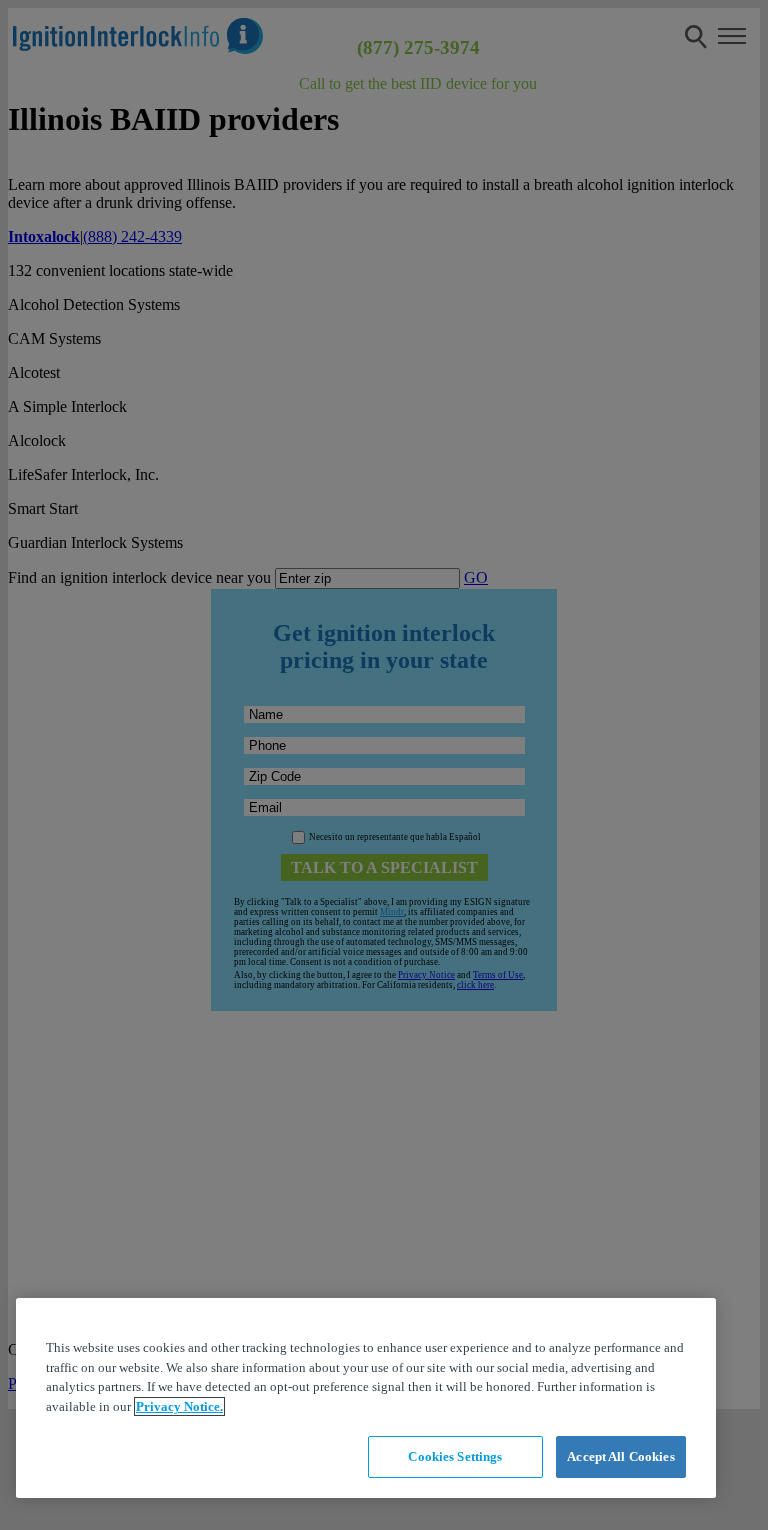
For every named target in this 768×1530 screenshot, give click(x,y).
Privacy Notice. (179, 1406)
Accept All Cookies (620, 1456)
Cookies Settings (455, 1456)
